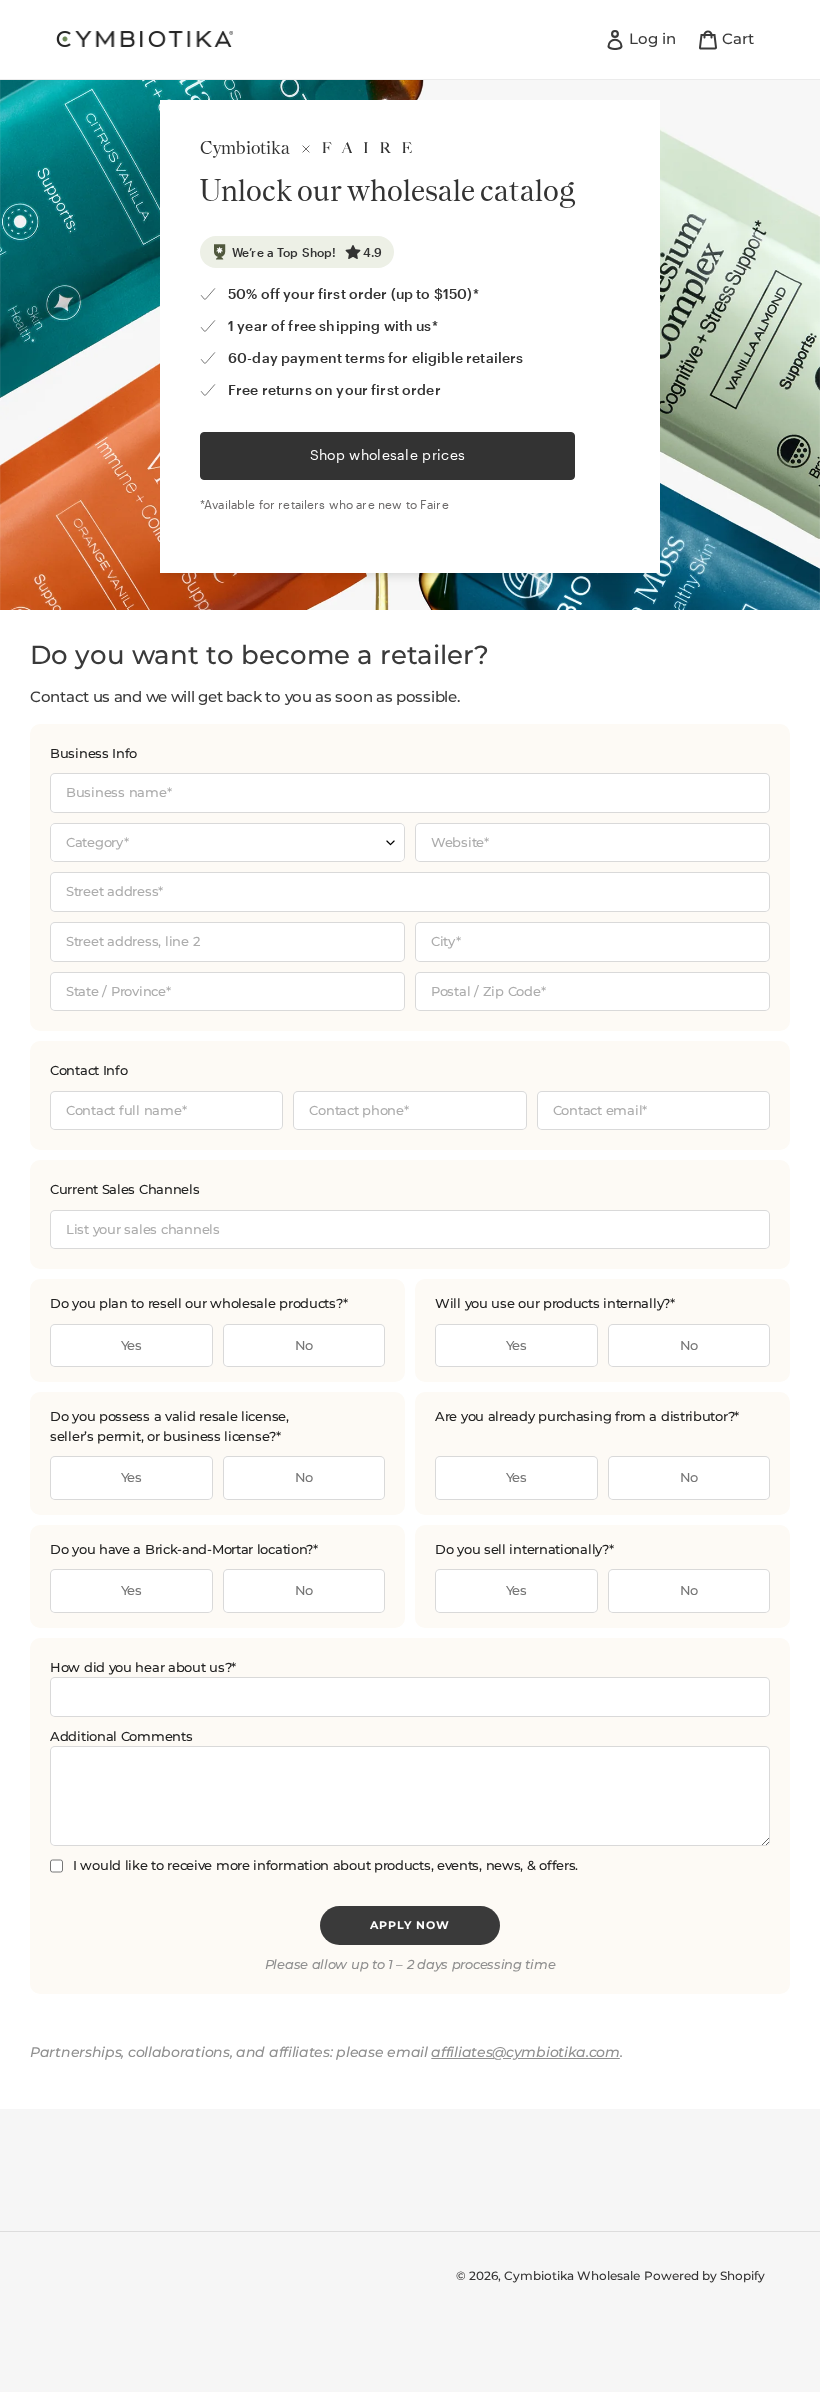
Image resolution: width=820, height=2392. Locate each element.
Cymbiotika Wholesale (572, 2275)
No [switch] (304, 1345)
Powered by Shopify (704, 2275)
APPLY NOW (409, 1925)
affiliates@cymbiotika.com (525, 2052)
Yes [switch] (131, 1345)
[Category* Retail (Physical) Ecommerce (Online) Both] (227, 843)
